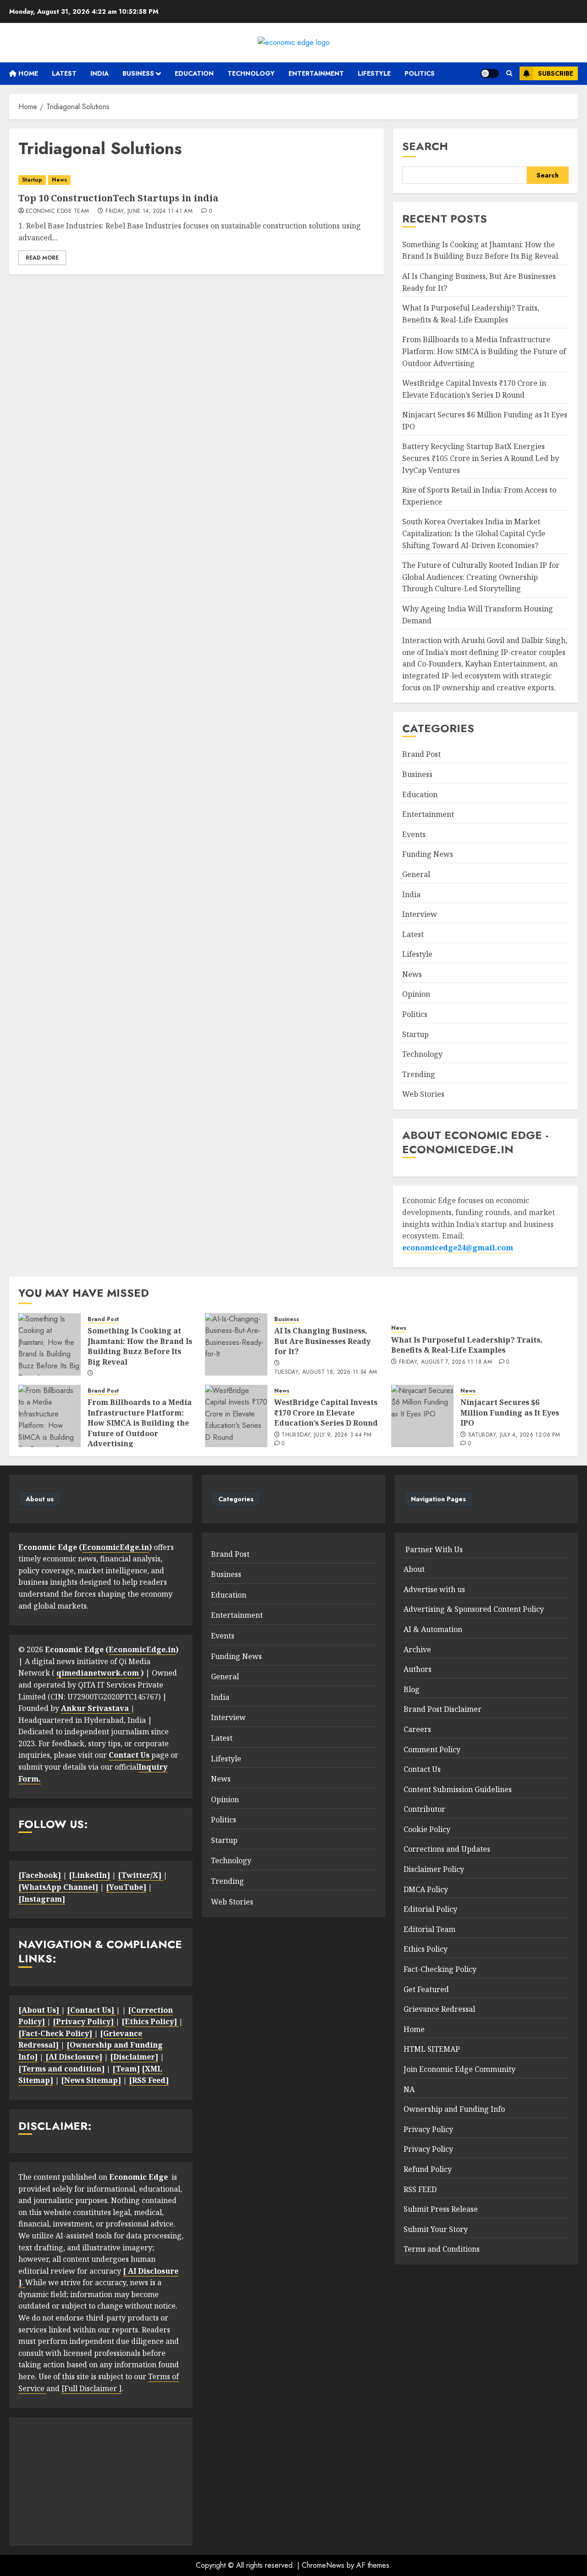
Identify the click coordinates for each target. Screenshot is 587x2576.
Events (414, 834)
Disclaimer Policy (434, 1869)
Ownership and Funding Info (454, 2109)
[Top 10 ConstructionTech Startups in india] (197, 180)
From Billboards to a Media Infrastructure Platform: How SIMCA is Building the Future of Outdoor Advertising (484, 351)
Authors (418, 1669)
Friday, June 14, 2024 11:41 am (149, 211)
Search (425, 146)
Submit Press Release (441, 2209)
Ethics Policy (426, 1949)
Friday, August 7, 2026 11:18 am (446, 1362)
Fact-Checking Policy (440, 1969)
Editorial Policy (430, 1909)
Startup (32, 180)
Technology (251, 73)
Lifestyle (374, 73)
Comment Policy (432, 1749)
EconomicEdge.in (116, 1547)
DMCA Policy (426, 1889)
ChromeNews (323, 2565)
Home (27, 73)
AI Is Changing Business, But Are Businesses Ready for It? (322, 1341)
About (414, 1569)
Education (194, 73)
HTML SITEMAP (432, 2049)
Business (138, 73)
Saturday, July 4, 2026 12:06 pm (514, 1435)
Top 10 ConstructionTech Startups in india (118, 198)
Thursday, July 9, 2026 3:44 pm (327, 1435)
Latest (64, 73)
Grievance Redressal (439, 2009)
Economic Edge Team (57, 211)
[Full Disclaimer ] (91, 2388)
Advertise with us (434, 1589)
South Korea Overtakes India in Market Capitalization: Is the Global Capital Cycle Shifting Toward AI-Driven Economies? (474, 533)
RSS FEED (420, 2189)
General (416, 874)
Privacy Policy (428, 2129)
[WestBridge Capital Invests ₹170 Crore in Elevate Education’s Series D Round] (236, 1416)
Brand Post (421, 754)
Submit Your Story (436, 2229)
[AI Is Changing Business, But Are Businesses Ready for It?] (236, 1344)
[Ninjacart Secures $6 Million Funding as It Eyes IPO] (422, 1416)
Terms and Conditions (442, 2249)
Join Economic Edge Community (460, 2069)
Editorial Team (429, 1929)
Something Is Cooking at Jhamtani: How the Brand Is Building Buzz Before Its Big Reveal (480, 250)
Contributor (424, 1809)
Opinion (416, 994)
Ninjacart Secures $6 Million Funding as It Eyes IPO (510, 1413)
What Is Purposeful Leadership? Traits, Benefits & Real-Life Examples (467, 1345)
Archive (417, 1649)
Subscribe (556, 73)
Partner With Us (433, 1549)
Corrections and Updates (447, 1849)
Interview (420, 914)
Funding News (428, 854)
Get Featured (426, 1989)
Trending (419, 1074)
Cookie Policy (427, 1829)
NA (409, 2089)
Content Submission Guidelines (458, 1789)
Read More (42, 258)
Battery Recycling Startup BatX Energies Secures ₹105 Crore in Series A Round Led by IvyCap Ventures (481, 458)
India (100, 73)
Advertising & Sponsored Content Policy (474, 1609)
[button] (509, 73)
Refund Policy (428, 2169)
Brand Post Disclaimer (443, 1709)
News (59, 180)
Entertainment (316, 73)
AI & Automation (433, 1629)
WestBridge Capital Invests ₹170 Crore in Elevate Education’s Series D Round (326, 1413)
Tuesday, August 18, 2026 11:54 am (326, 1372)
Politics (420, 73)
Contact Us (422, 1769)
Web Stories (423, 1094)
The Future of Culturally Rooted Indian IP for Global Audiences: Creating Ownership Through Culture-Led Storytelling (481, 577)
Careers (417, 1729)
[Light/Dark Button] (490, 73)
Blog (412, 1689)
